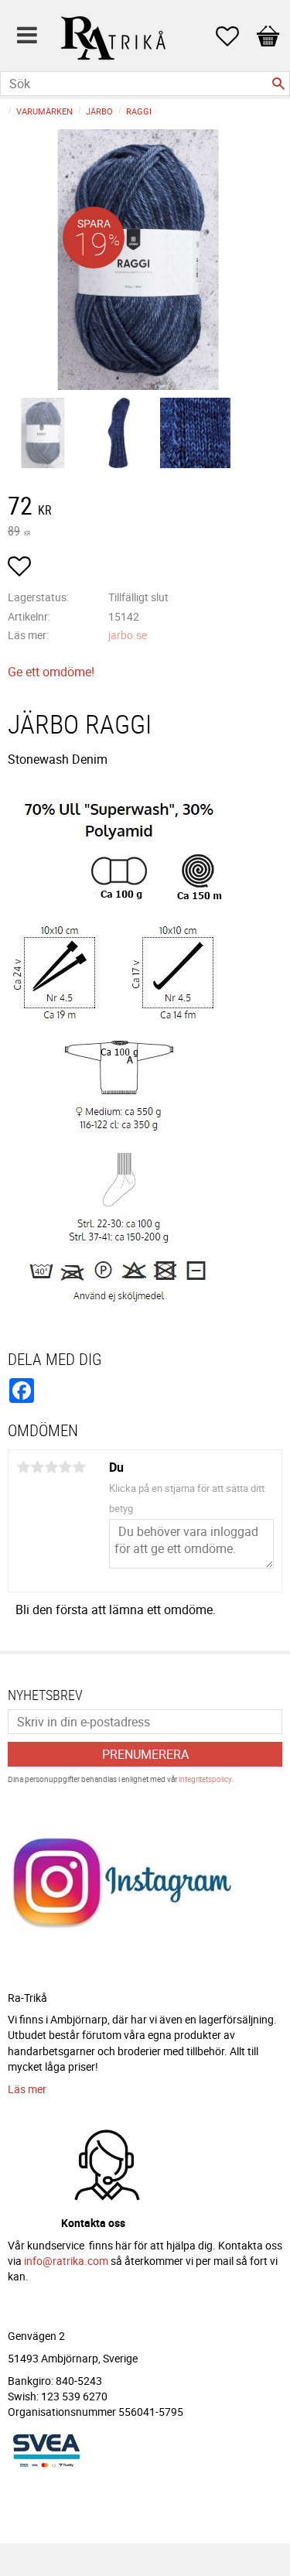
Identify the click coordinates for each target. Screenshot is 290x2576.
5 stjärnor (79, 1467)
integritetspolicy (205, 1779)
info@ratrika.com (66, 2261)
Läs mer (27, 2089)
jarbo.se (128, 635)
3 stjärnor (51, 1467)
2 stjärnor (37, 1467)
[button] (235, 36)
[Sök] (278, 84)
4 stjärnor (65, 1467)
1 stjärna (23, 1467)
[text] (145, 508)
